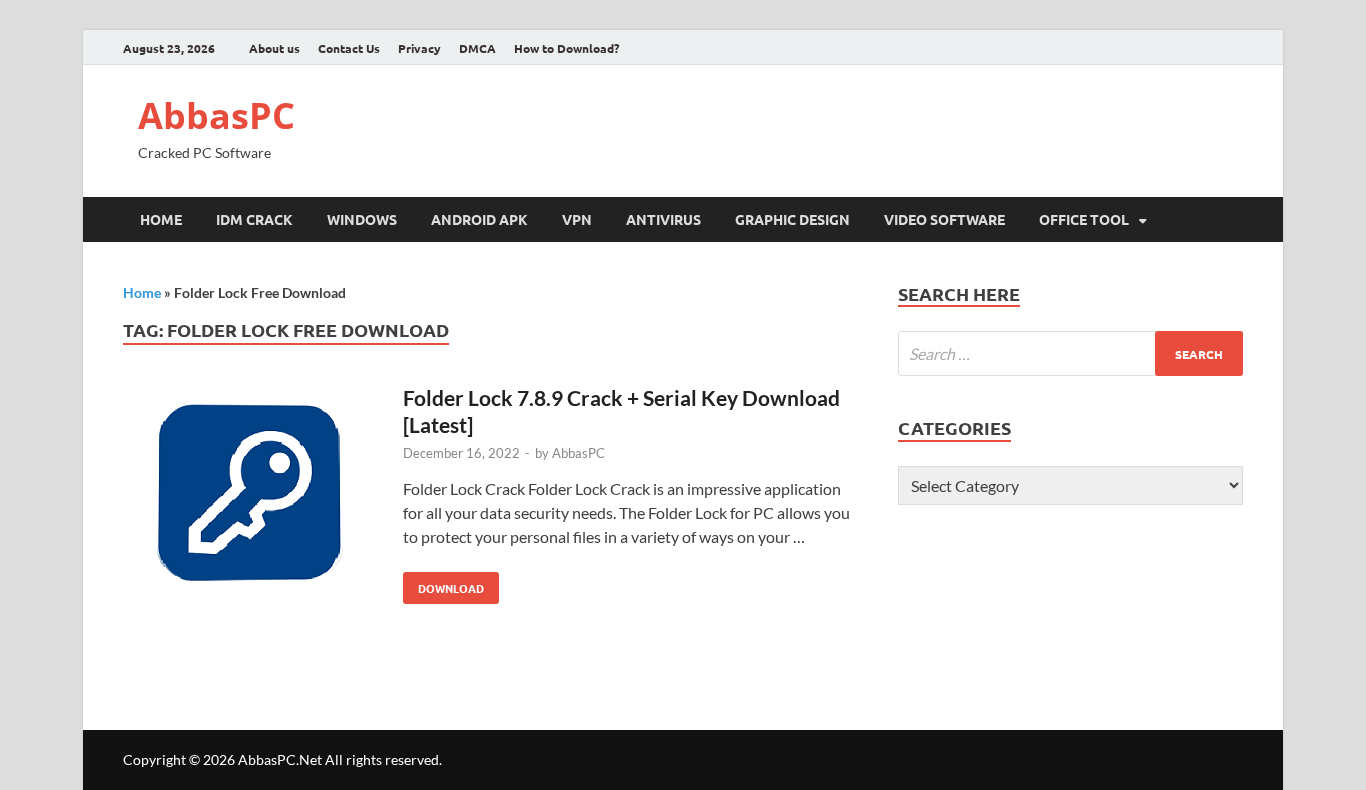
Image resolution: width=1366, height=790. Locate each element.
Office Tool (1084, 219)
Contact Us (349, 48)
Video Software (944, 219)
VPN (577, 219)
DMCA (477, 48)
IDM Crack (254, 219)
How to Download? (566, 48)
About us (274, 48)
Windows (362, 219)
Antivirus (663, 219)
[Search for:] (1070, 353)
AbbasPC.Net (280, 759)
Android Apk (479, 219)
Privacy (419, 48)
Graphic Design (792, 219)
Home (161, 219)
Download (443, 584)
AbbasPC (216, 115)
